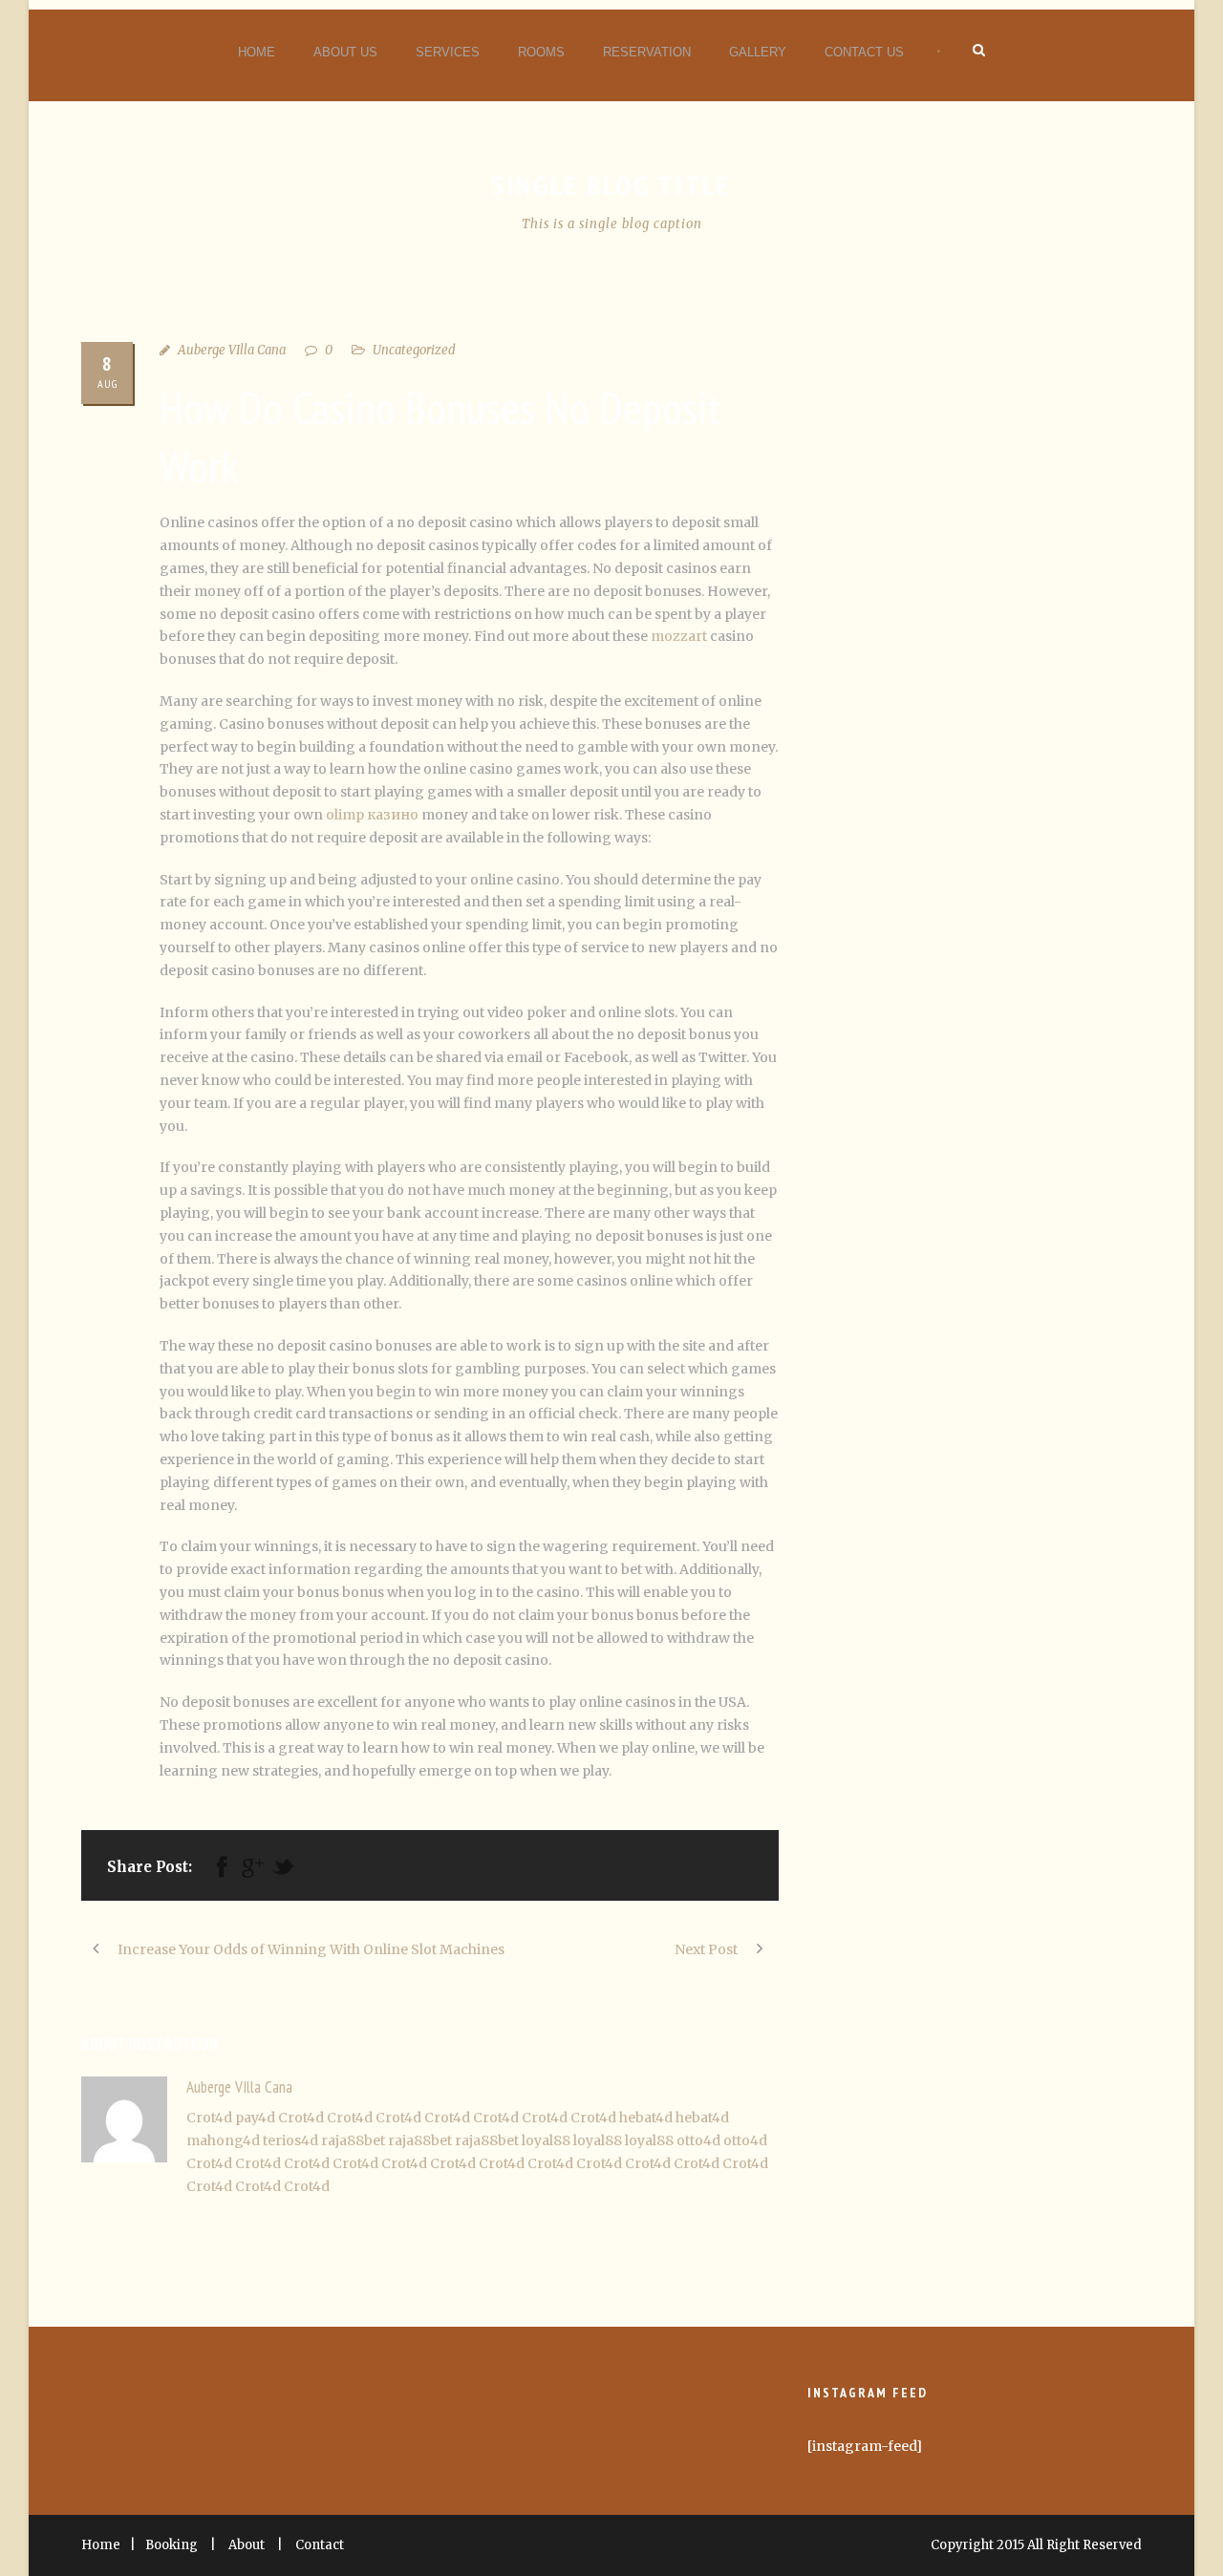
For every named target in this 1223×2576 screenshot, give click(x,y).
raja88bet (353, 2140)
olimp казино (372, 815)
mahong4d (223, 2140)
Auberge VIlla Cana (232, 350)
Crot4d (209, 2118)
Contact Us (864, 52)
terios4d (290, 2140)
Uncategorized (414, 350)
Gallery (758, 52)
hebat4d (646, 2118)
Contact (320, 2545)
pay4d (255, 2118)
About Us (345, 52)
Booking (172, 2545)
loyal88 (546, 2140)
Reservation (647, 52)
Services (448, 52)
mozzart (679, 636)
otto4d (698, 2140)
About (247, 2545)
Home (257, 52)
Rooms (541, 52)
